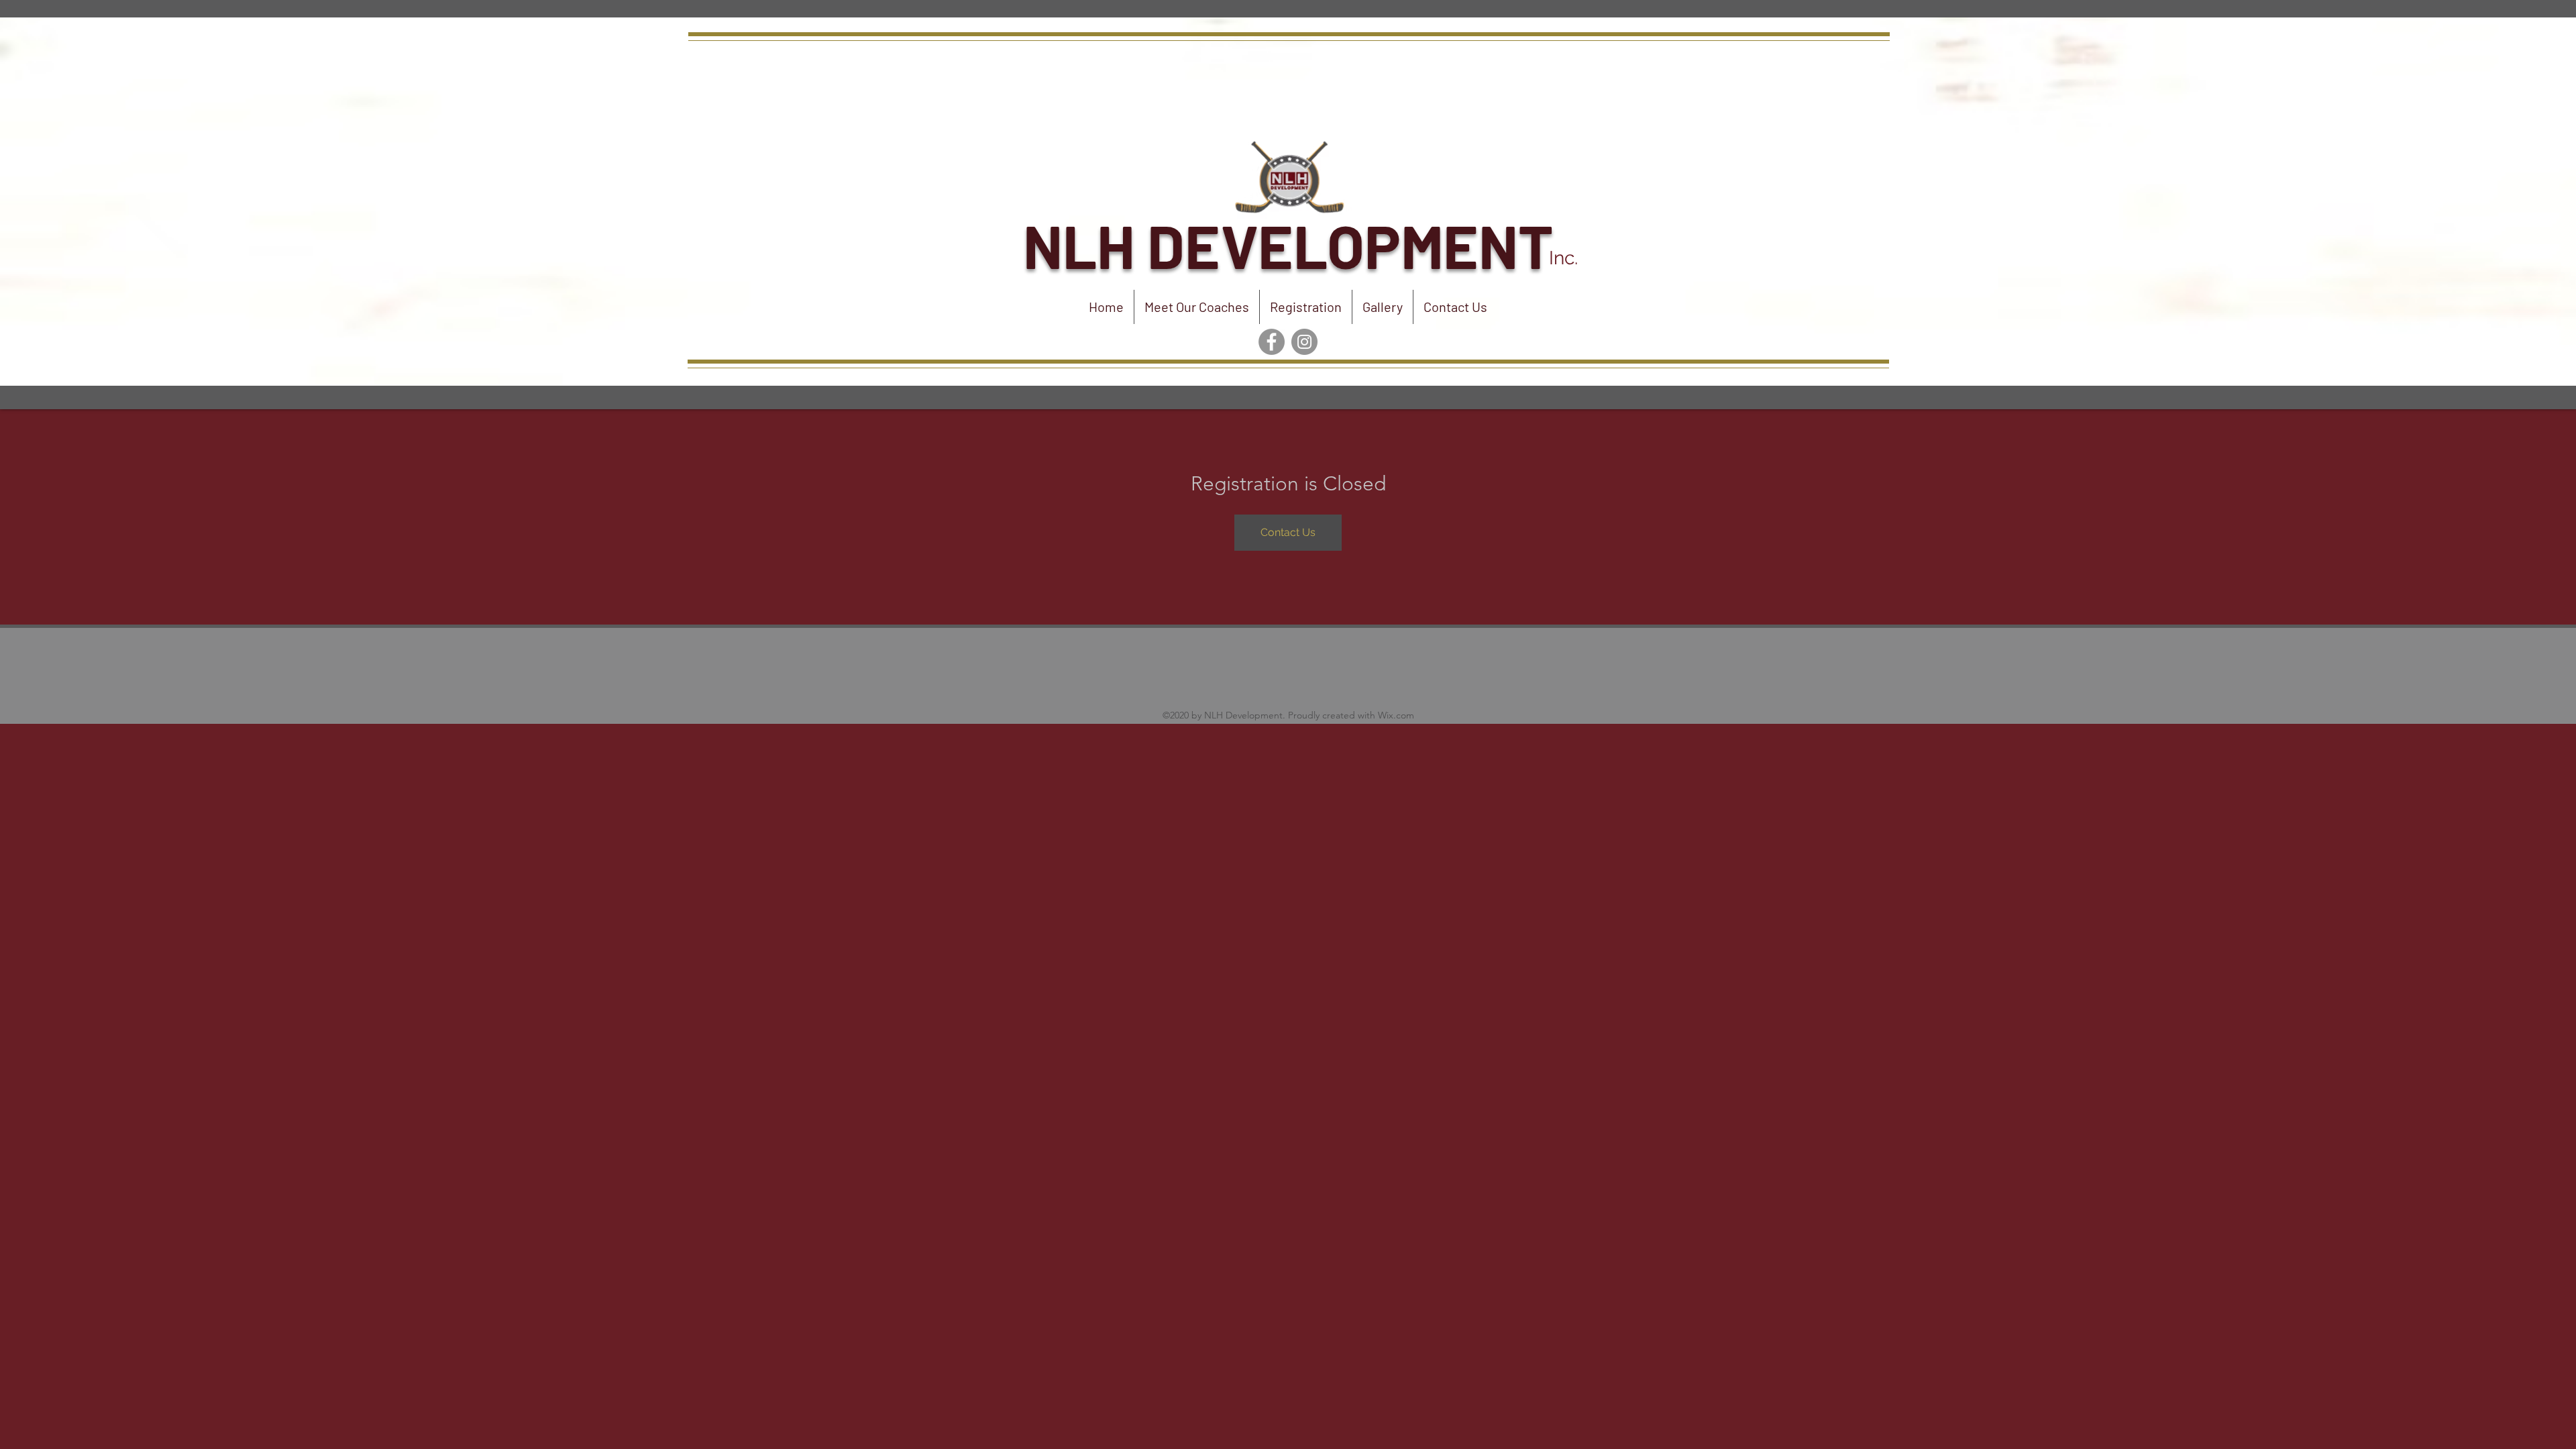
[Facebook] (1272, 342)
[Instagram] (1304, 342)
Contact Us (1288, 532)
